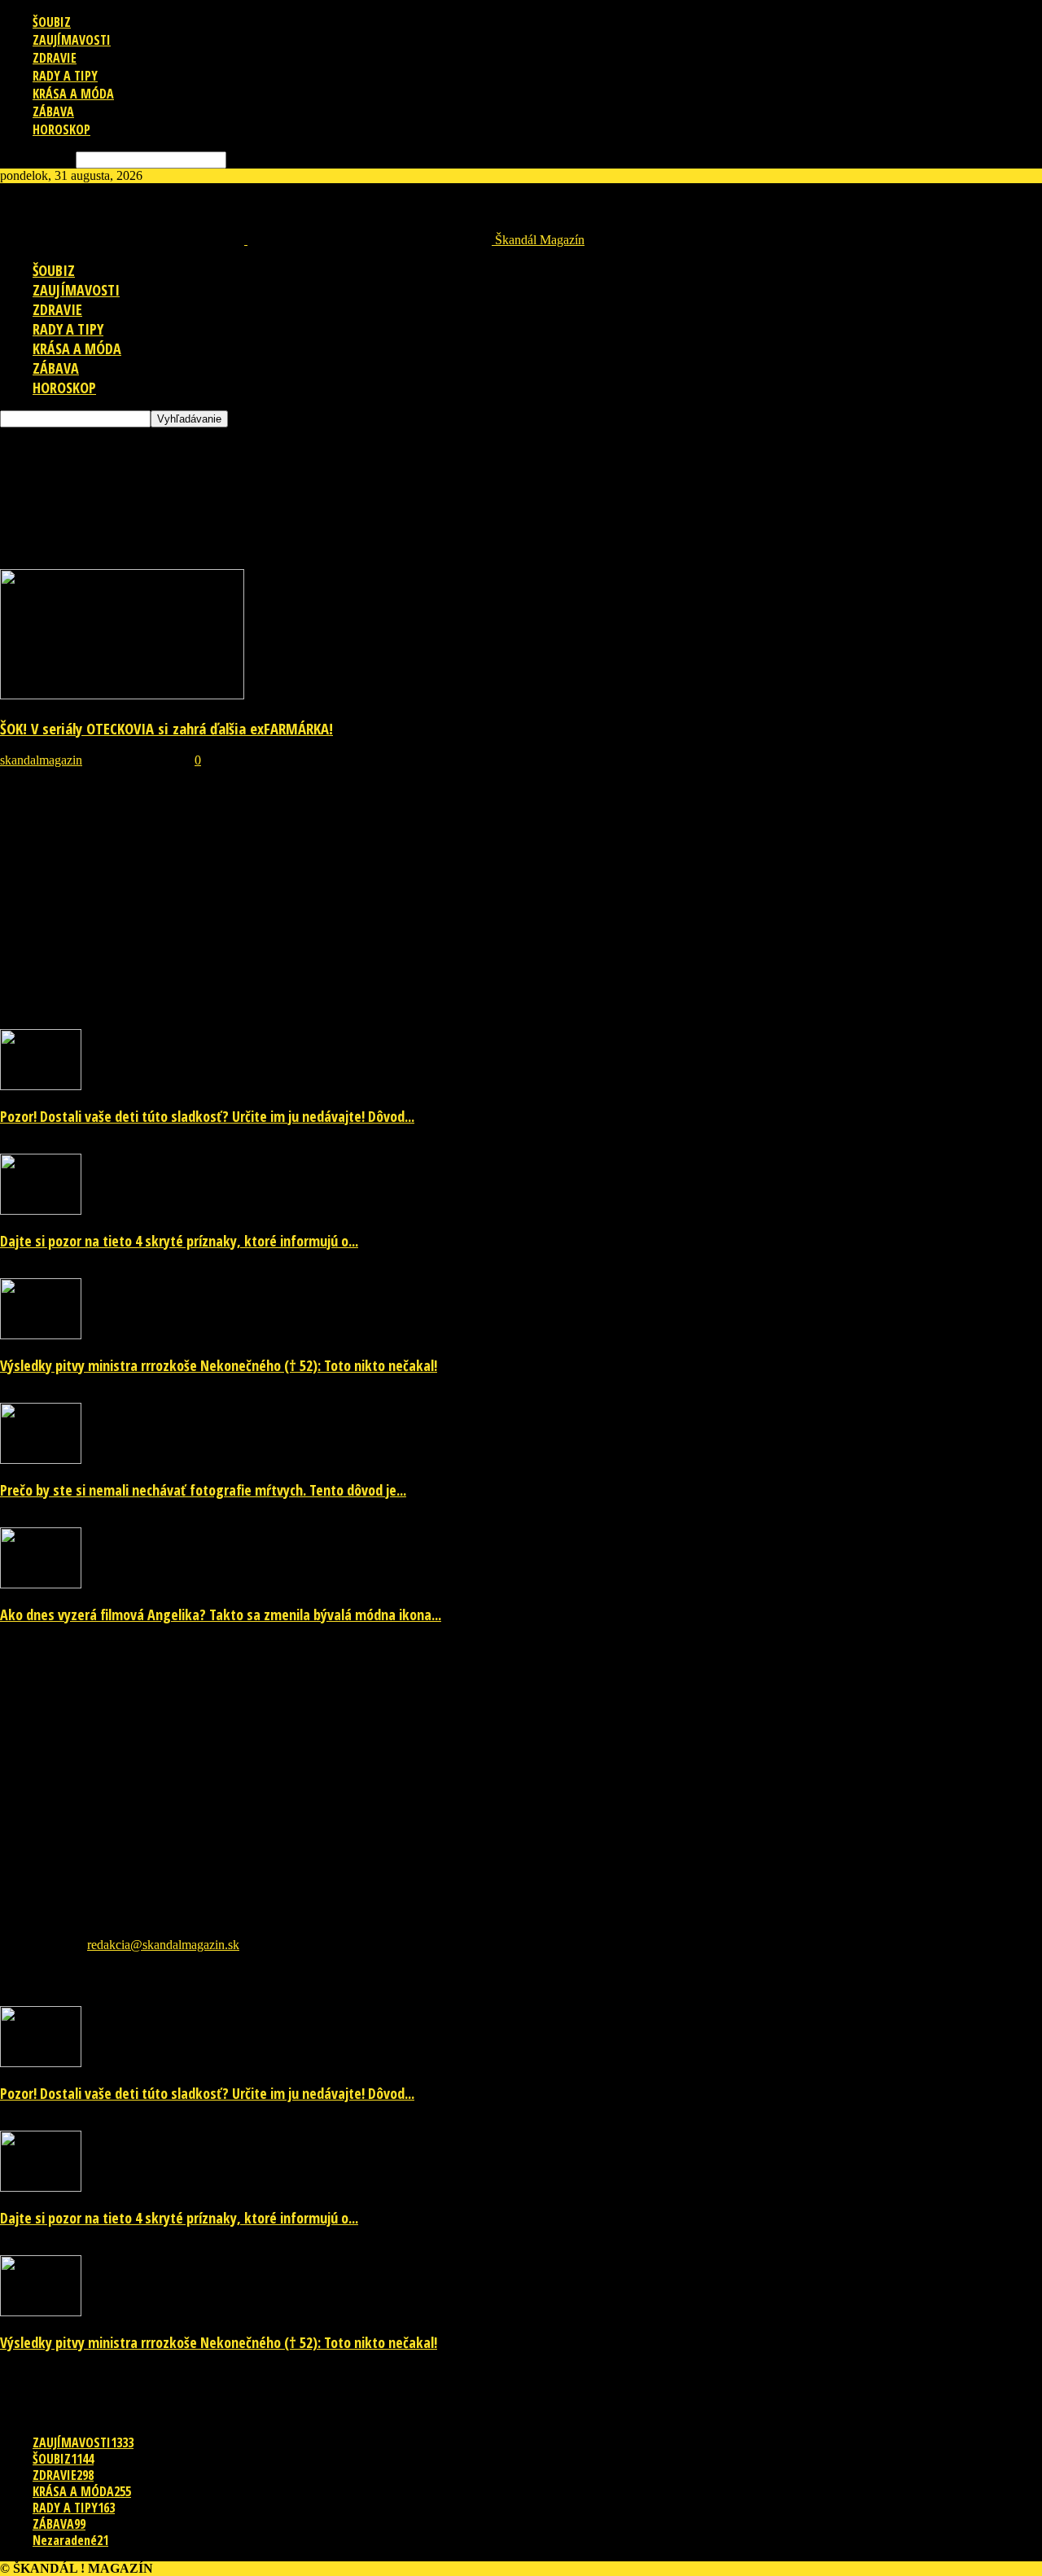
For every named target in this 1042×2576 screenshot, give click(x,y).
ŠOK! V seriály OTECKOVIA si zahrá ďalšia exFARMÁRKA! (166, 728)
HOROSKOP (61, 129)
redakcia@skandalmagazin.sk (163, 1945)
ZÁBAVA (53, 112)
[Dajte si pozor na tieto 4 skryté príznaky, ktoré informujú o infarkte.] (41, 1210)
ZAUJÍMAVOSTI (72, 40)
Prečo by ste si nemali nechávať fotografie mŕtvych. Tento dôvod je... (203, 1490)
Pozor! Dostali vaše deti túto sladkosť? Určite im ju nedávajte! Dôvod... (207, 1116)
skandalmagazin (41, 760)
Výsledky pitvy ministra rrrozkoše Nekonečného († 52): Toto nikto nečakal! (219, 1365)
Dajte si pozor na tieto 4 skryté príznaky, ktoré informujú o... (179, 1241)
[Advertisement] (296, 464)
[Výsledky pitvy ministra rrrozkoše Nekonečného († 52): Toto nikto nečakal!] (41, 1335)
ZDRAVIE (55, 58)
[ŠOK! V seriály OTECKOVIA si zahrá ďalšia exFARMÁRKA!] (122, 695)
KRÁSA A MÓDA (73, 94)
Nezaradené (70, 2540)
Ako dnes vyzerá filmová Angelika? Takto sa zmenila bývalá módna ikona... (221, 1614)
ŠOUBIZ (52, 22)
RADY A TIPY (65, 76)
